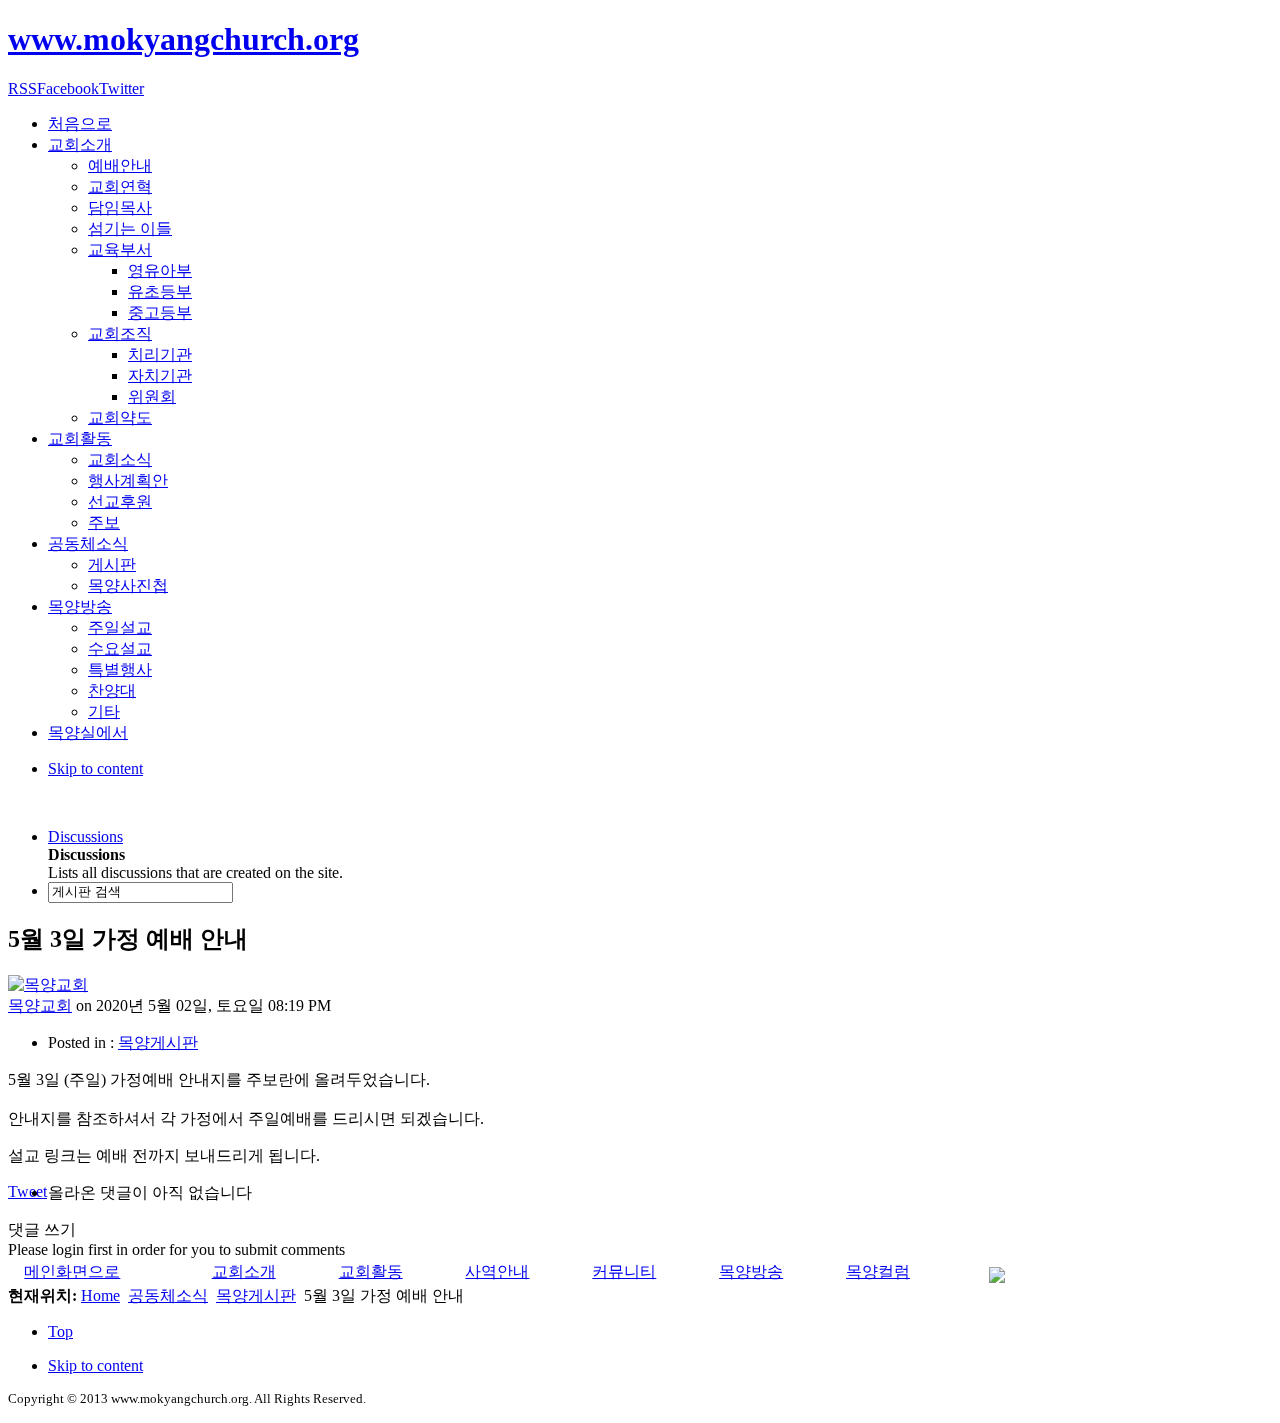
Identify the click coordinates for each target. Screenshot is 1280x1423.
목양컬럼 (878, 1271)
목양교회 (40, 1005)
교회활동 (371, 1271)
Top (60, 1331)
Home (100, 1295)
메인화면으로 (72, 1271)
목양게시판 (158, 1042)
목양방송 (751, 1271)
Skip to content (95, 768)
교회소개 (244, 1271)
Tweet (27, 1191)
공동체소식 (168, 1295)
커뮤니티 (624, 1271)
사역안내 (497, 1271)
